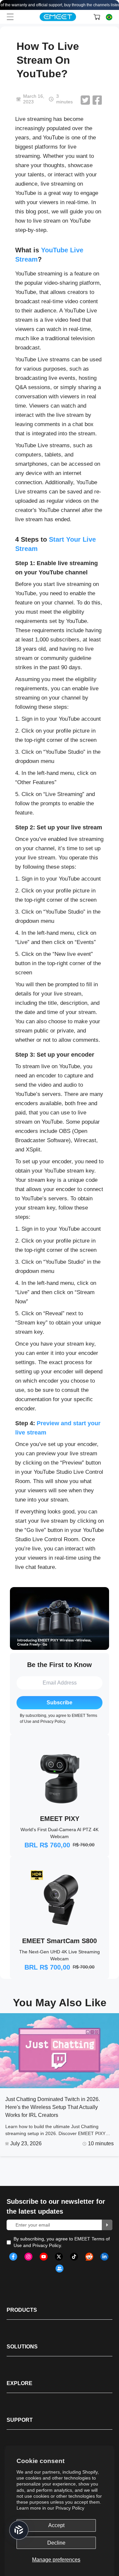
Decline (56, 2543)
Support (20, 2420)
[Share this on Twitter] (85, 100)
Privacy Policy (70, 2508)
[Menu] (10, 17)
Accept (56, 2525)
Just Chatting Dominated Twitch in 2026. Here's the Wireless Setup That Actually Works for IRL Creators (53, 2107)
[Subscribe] (107, 2225)
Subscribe (59, 1703)
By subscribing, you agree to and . (62, 2242)
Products (22, 2310)
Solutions (22, 2347)
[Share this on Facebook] (97, 100)
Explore (20, 2383)
